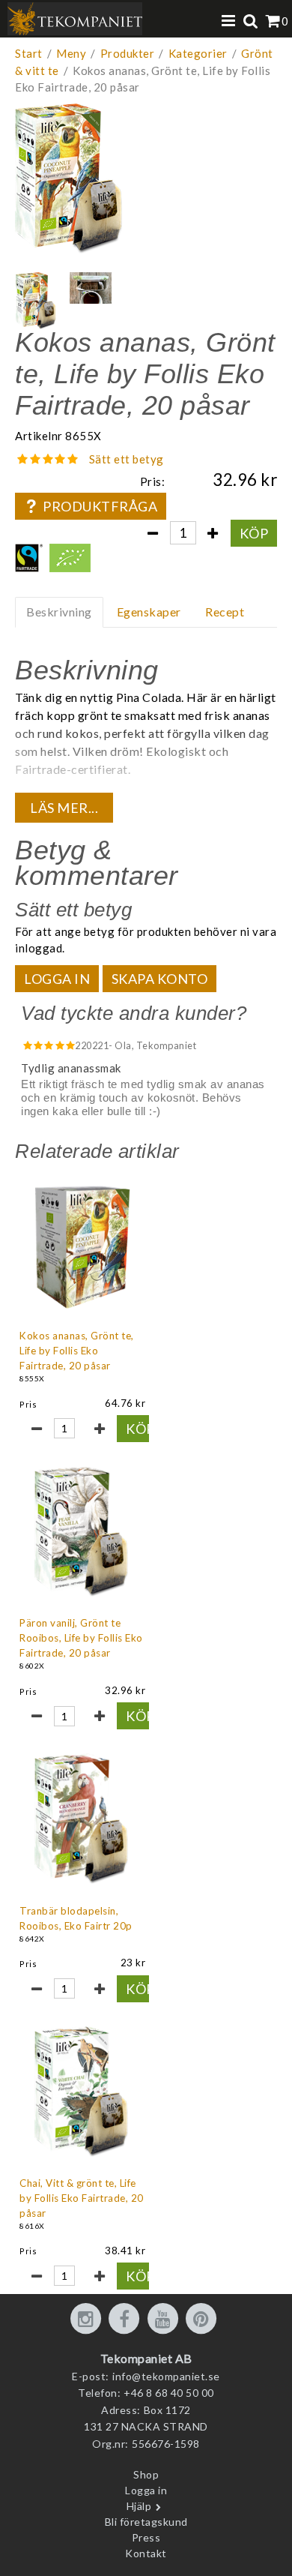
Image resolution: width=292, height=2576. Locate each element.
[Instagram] (88, 2320)
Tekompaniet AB (146, 2358)
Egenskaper (149, 612)
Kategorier (198, 53)
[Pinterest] (204, 2320)
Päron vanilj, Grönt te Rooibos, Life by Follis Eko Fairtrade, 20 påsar (81, 1638)
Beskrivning (59, 612)
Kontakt (146, 2553)
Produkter (128, 53)
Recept (225, 612)
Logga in (57, 979)
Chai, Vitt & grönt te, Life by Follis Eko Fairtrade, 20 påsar (82, 2198)
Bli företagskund (146, 2522)
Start (29, 53)
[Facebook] (127, 2320)
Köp (254, 533)
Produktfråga (100, 506)
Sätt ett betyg (127, 459)
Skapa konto (160, 979)
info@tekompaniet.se (166, 2376)
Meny (71, 53)
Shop (146, 2474)
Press (146, 2537)
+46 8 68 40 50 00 (169, 2393)
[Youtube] (165, 2320)
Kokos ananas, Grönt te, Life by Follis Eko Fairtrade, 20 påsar (77, 1351)
